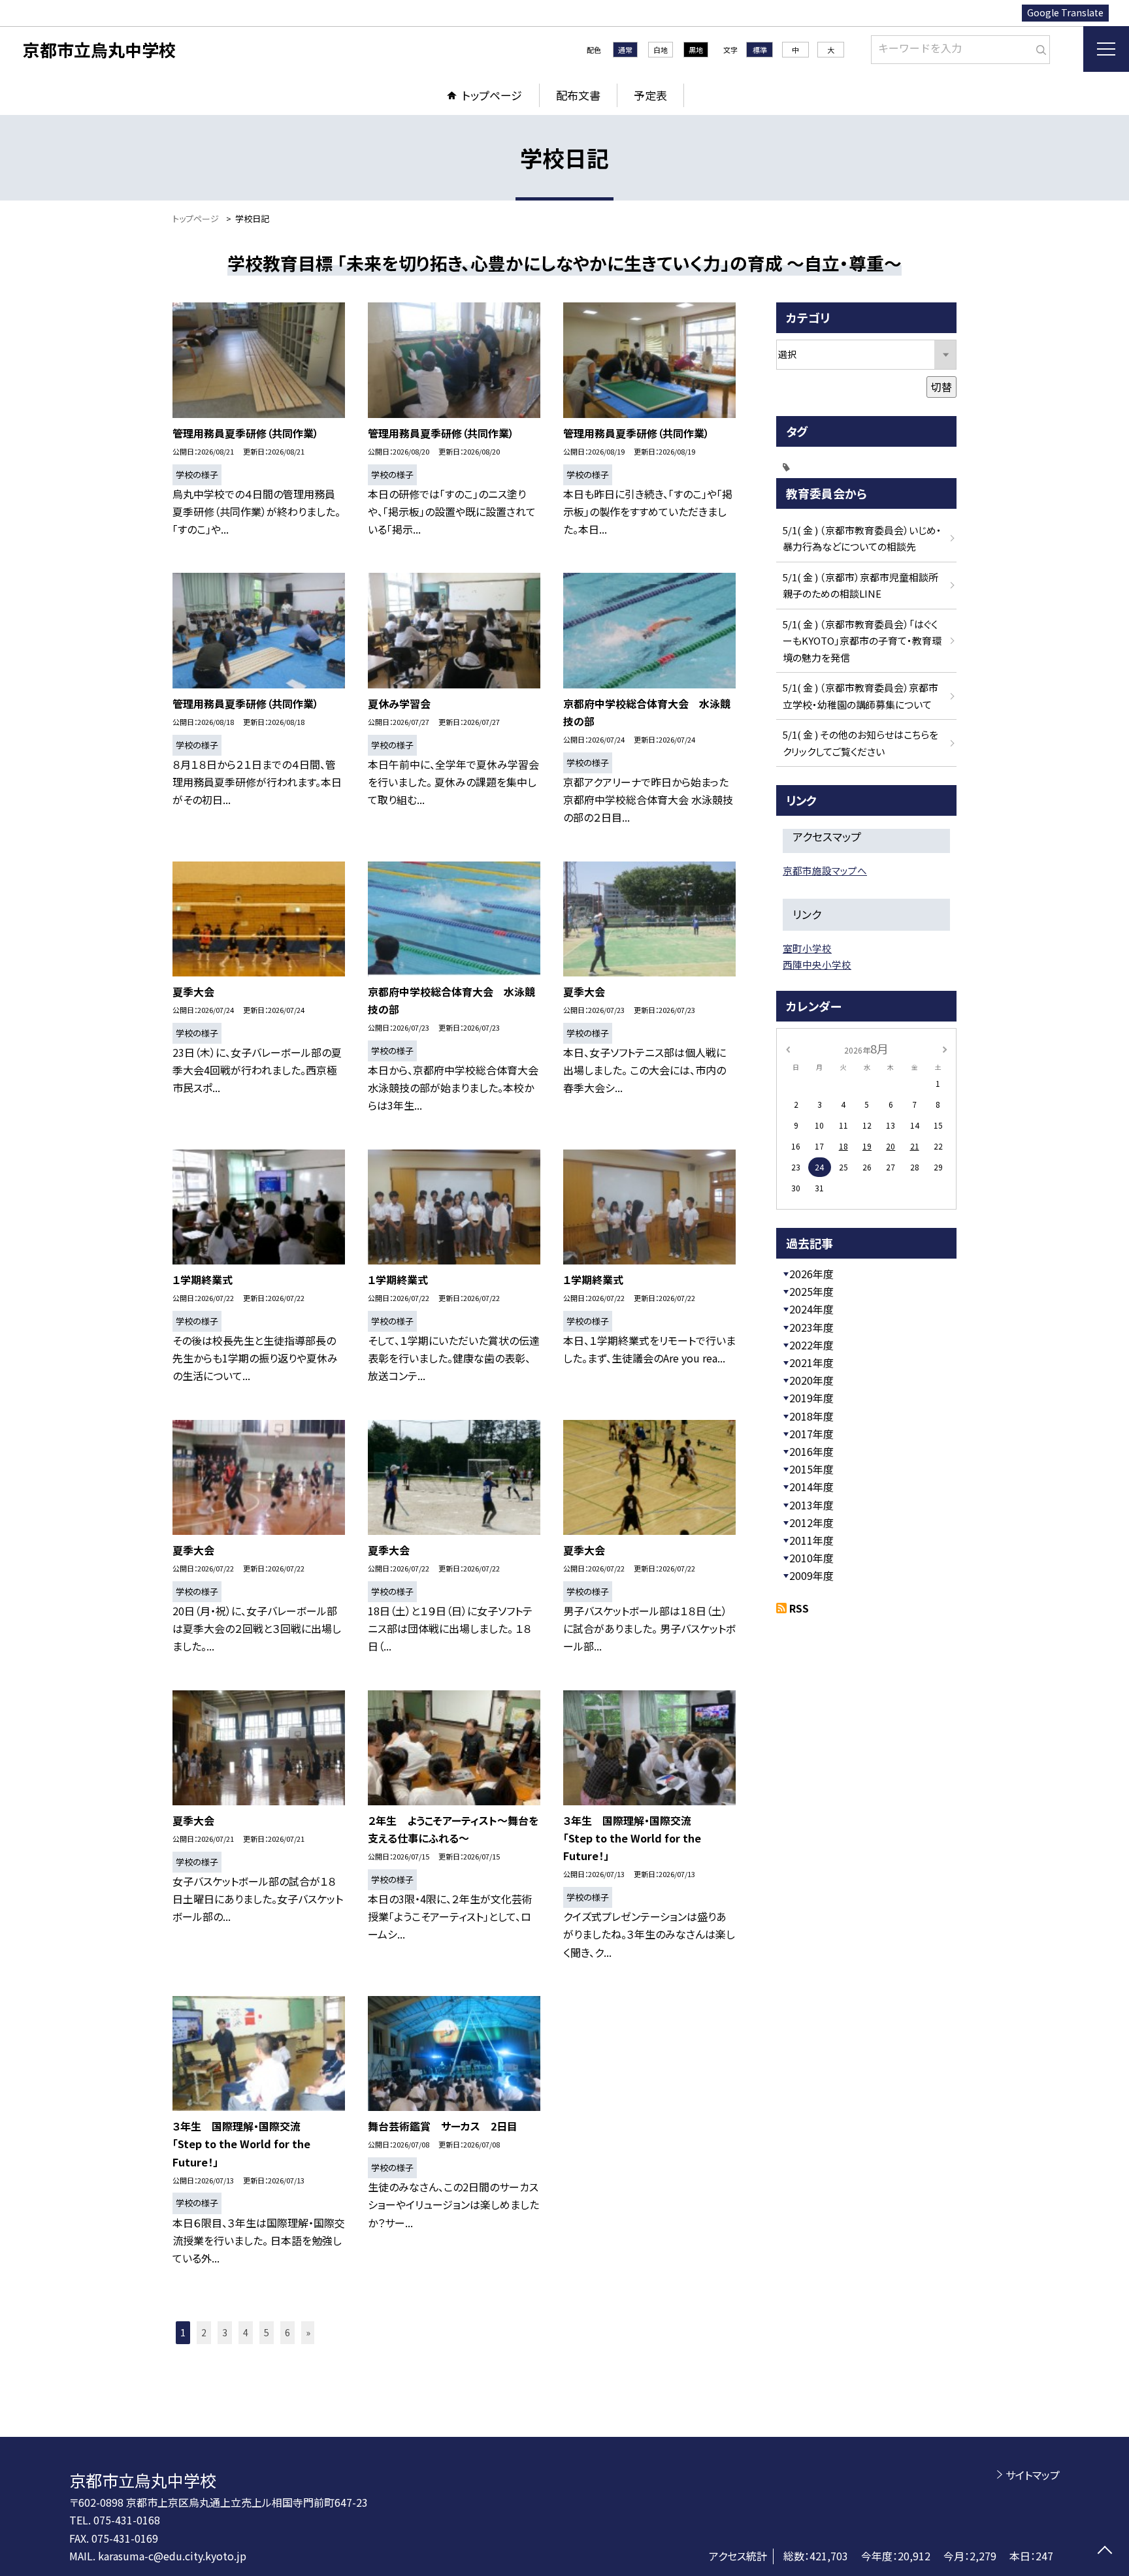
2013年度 (811, 1505)
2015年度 (811, 1469)
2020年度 (811, 1380)
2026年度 (811, 1274)
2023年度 (811, 1327)
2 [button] (204, 2332)
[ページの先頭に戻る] (1104, 2552)
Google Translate (1065, 12)
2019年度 (811, 1398)
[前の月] (788, 1048)
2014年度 (811, 1487)
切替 (941, 387)
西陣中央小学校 (817, 964)
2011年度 (811, 1540)
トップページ (492, 95)
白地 (661, 50)
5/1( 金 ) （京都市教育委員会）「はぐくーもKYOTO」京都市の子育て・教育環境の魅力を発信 (862, 641)
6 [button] (287, 2332)
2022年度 (811, 1345)
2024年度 (811, 1309)
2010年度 (811, 1558)
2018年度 (811, 1416)
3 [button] (225, 2332)
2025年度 (811, 1291)
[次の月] (945, 1048)
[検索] (1039, 47)
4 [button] (246, 2332)
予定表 (650, 95)
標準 (760, 50)
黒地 (696, 50)
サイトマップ (1033, 2475)
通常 (625, 50)
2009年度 (811, 1575)
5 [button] (267, 2332)
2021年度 (811, 1362)
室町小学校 (807, 948)
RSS (799, 1608)
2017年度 (811, 1434)
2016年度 (811, 1451)
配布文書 (578, 95)
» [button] (308, 2332)
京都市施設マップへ (825, 870)
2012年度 (811, 1522)
